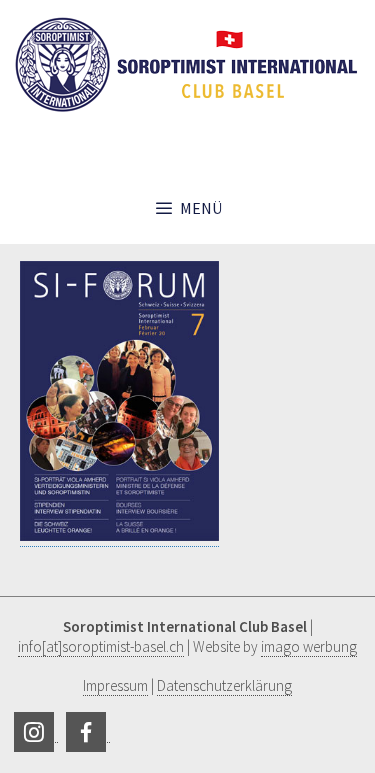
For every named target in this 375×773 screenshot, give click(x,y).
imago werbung (309, 646)
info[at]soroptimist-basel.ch (101, 646)
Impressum (115, 685)
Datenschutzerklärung (224, 685)
